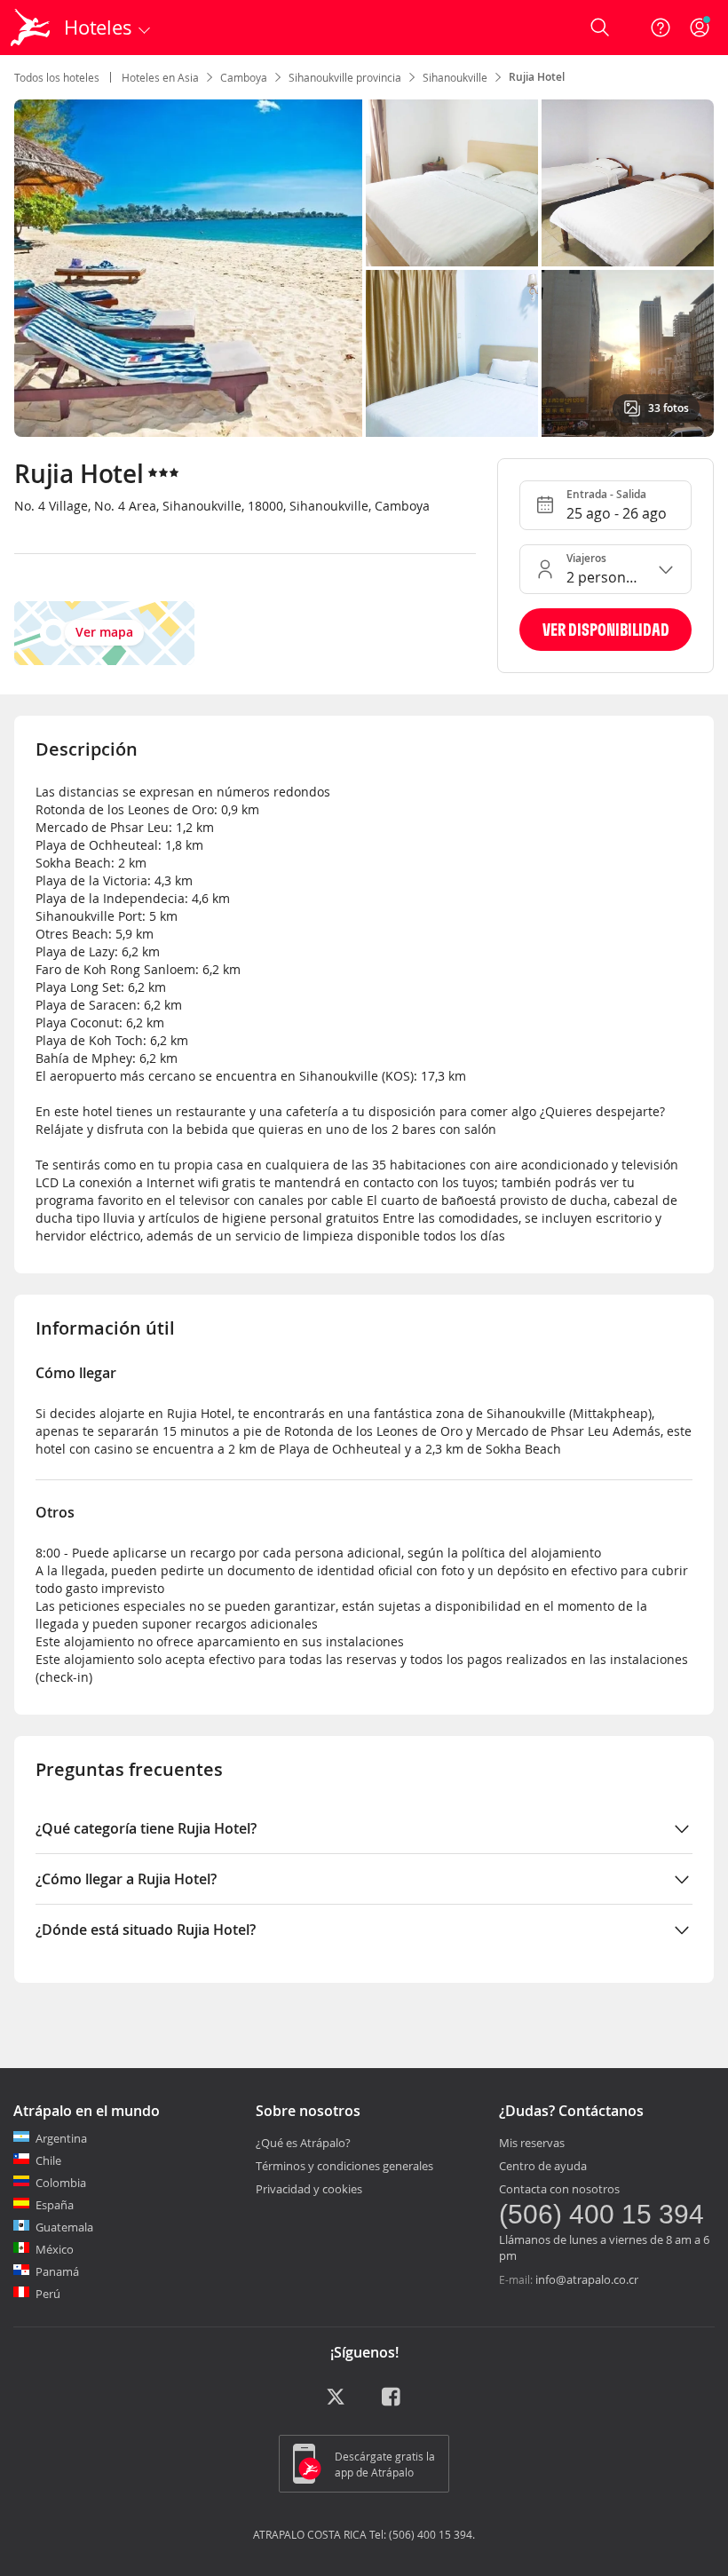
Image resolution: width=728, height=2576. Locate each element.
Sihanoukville (455, 77)
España (55, 2205)
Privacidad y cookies (309, 2189)
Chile (48, 2160)
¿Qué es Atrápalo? (303, 2143)
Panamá (57, 2271)
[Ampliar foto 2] (628, 183)
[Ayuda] (661, 28)
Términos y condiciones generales (344, 2166)
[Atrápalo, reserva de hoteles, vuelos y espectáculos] (32, 28)
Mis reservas (532, 2143)
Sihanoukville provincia (345, 77)
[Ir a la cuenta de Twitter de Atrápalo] (336, 2403)
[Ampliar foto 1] (452, 183)
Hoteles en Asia (160, 77)
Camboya (244, 77)
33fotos (669, 408)
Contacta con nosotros (559, 2189)
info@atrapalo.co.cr (587, 2279)
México (55, 2249)
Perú (48, 2294)
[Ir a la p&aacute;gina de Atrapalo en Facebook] (392, 2403)
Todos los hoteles (57, 77)
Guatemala (64, 2227)
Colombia (61, 2183)
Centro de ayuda (543, 2166)
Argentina (61, 2138)
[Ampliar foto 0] (188, 268)
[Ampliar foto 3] (452, 353)
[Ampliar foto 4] (628, 353)
